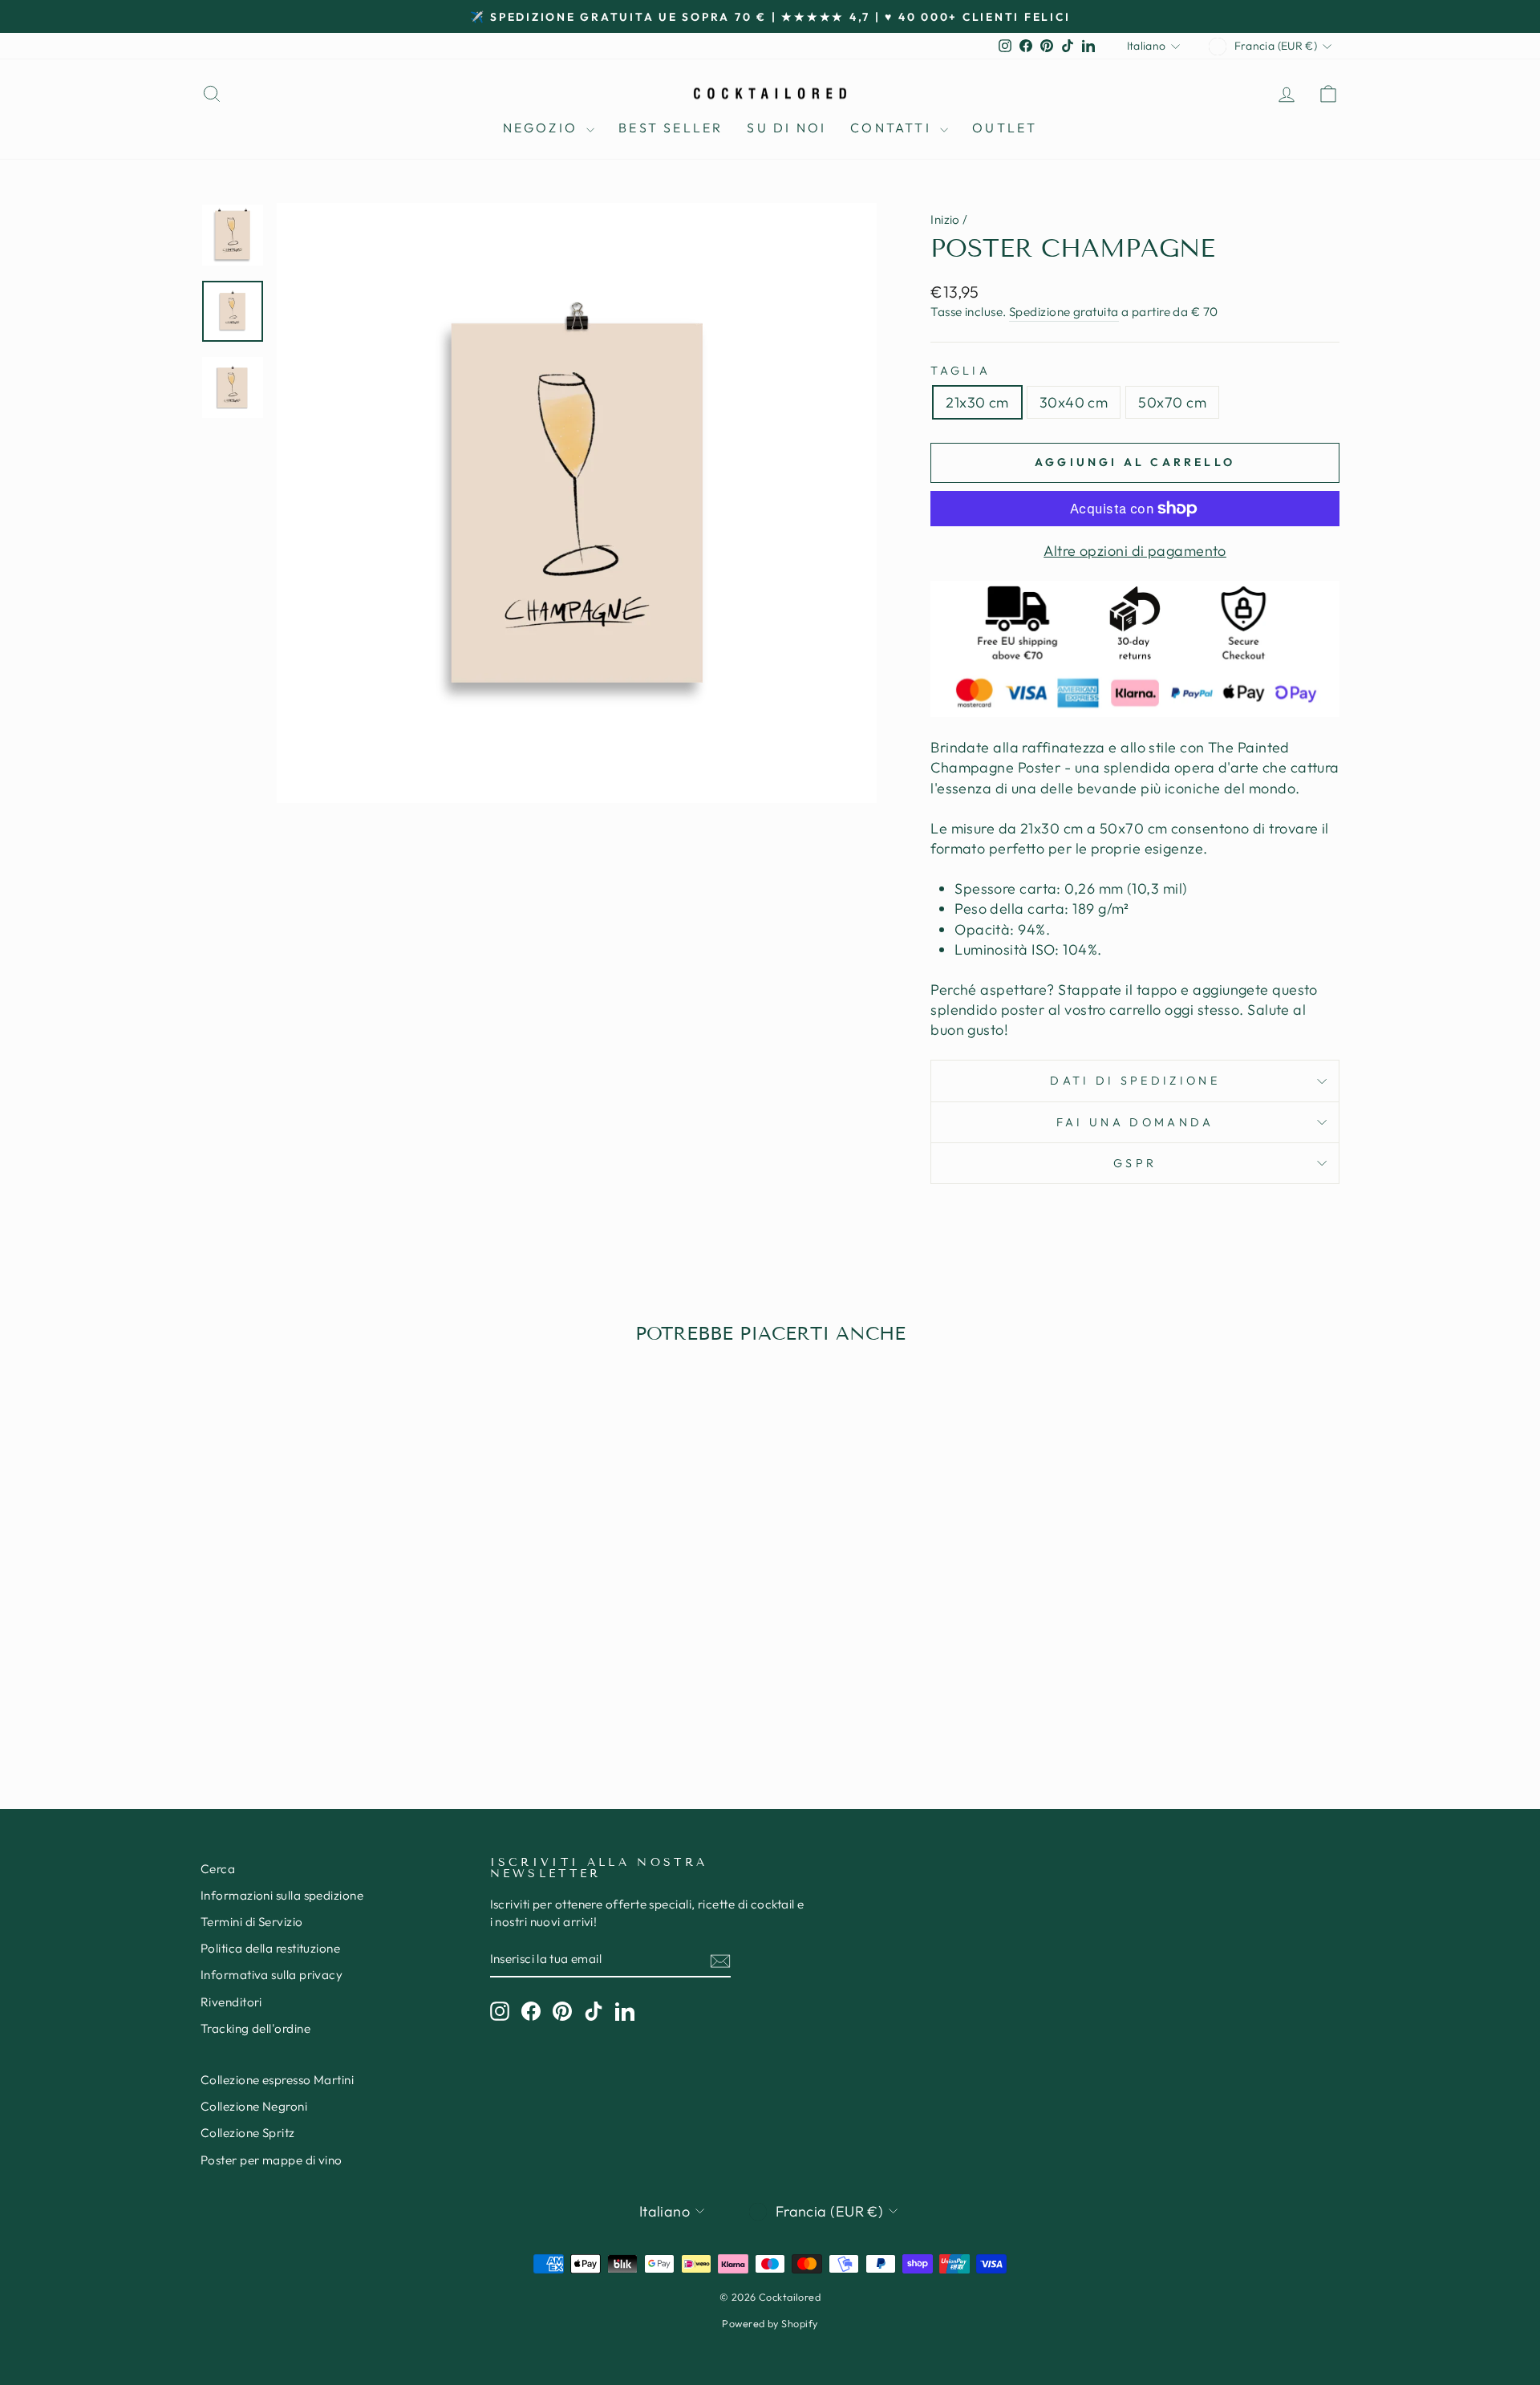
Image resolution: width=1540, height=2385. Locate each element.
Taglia (960, 371)
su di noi (786, 128)
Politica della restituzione (270, 1948)
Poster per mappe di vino (272, 2160)
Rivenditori (231, 2002)
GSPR (1135, 1163)
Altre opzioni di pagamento (1135, 551)
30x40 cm (1074, 402)
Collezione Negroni (254, 2106)
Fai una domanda (1135, 1122)
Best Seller (671, 128)
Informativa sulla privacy (272, 1975)
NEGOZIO (543, 128)
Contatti (893, 128)
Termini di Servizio (252, 1922)
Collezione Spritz (248, 2133)
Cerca (218, 1869)
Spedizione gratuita (1064, 312)
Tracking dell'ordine (255, 2028)
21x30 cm (977, 402)
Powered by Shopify (770, 2323)
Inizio (945, 219)
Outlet (1005, 128)
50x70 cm (1172, 402)
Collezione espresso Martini (277, 2080)
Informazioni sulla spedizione (282, 1895)
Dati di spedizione (1135, 1081)
